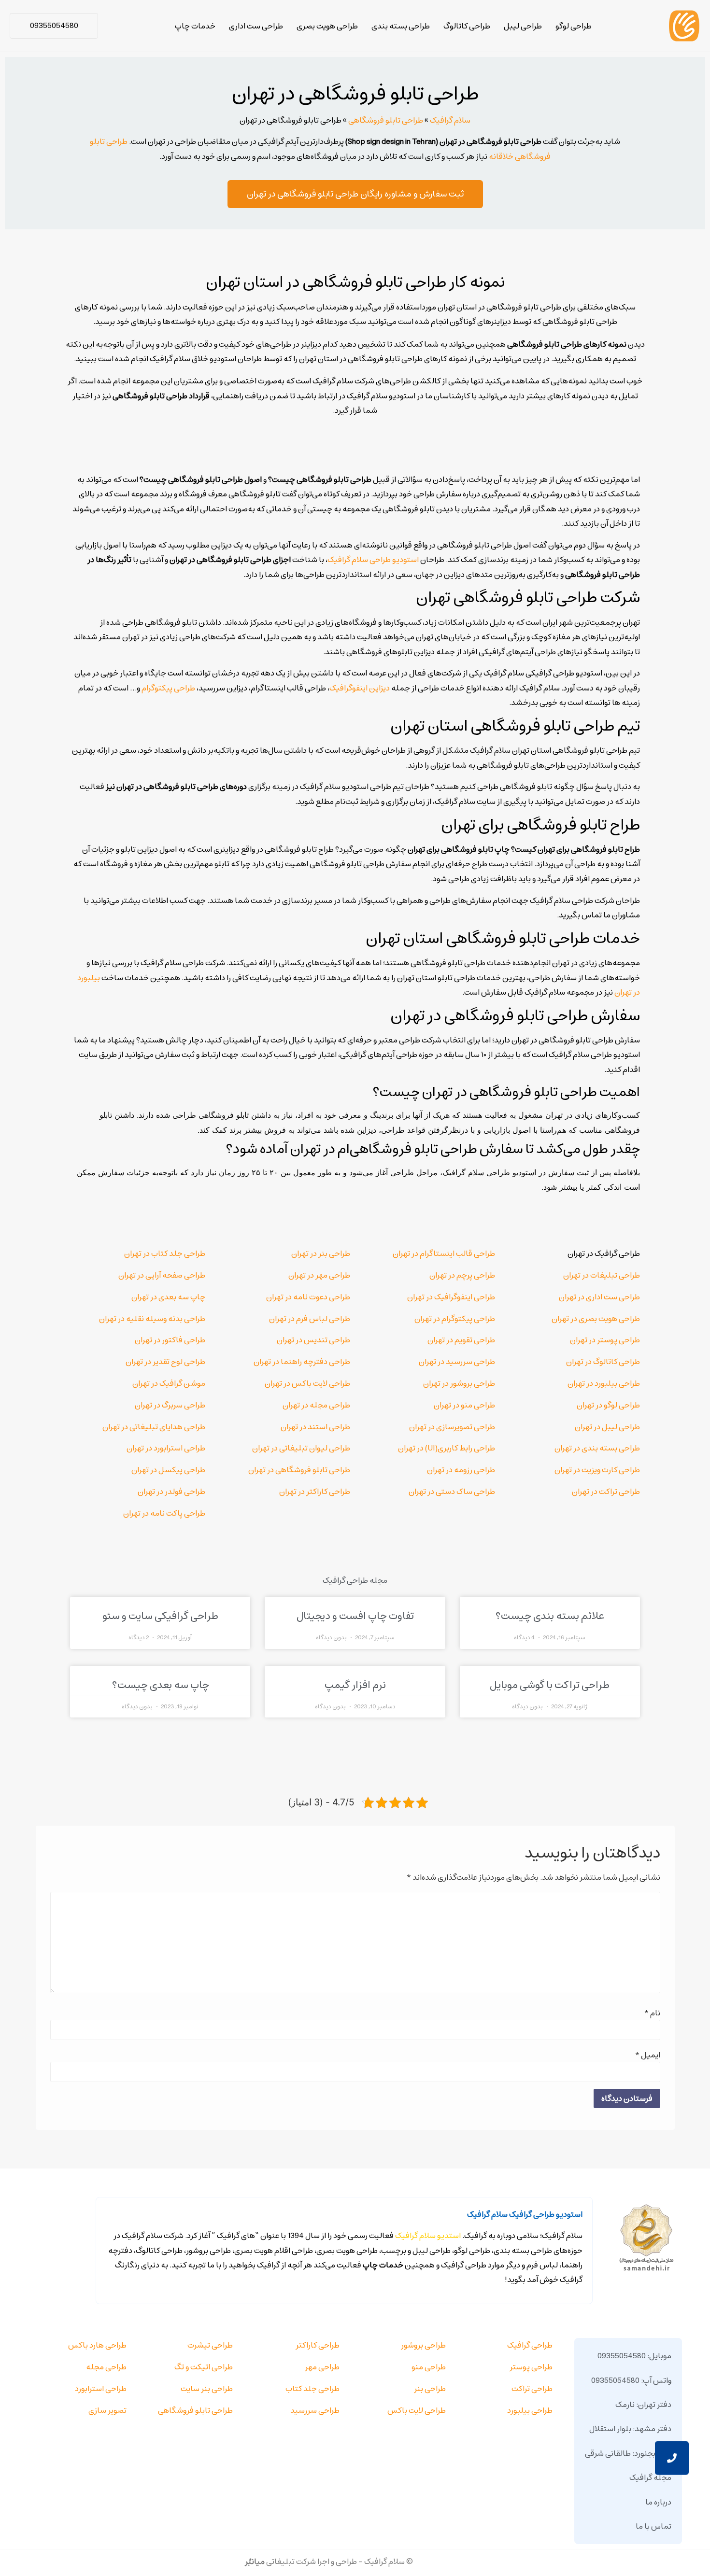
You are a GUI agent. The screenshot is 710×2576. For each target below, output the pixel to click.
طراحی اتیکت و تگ (204, 2367)
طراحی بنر (430, 2389)
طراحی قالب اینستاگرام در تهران (444, 1253)
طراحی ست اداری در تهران (599, 1297)
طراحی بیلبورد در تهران (604, 1383)
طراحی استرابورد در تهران (166, 1448)
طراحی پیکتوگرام (168, 688)
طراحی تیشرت (210, 2345)
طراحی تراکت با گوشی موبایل (550, 1685)
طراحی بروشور (423, 2345)
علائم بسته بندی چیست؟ (550, 1616)
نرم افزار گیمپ (355, 1685)
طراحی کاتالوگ (467, 26)
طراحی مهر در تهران (319, 1275)
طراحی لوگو (574, 26)
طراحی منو (429, 2367)
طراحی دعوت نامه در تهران (308, 1297)
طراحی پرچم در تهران (462, 1275)
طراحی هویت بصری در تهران (596, 1319)
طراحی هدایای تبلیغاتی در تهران (154, 1427)
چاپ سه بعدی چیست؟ (160, 1685)
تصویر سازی (107, 2410)
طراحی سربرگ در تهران (170, 1405)
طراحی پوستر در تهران (605, 1340)
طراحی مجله (106, 2367)
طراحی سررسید (315, 2410)
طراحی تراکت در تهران (606, 1492)
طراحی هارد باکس (97, 2345)
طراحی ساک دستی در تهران (452, 1492)
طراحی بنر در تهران (321, 1253)
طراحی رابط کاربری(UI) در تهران (447, 1448)
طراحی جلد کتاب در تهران (165, 1253)
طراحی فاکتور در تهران (170, 1340)
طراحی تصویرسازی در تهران (452, 1427)
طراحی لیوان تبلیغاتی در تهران (301, 1448)
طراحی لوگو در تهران (608, 1405)
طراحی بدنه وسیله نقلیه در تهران (152, 1319)
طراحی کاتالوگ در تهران (603, 1362)
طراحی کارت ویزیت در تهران (597, 1470)
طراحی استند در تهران (315, 1427)
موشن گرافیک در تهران (169, 1383)
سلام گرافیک (450, 120)
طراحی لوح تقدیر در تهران (165, 1362)
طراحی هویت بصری (327, 26)
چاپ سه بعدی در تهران (168, 1297)
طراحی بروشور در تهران (459, 1383)
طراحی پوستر (531, 2367)
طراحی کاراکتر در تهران (315, 1492)
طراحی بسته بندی (401, 26)
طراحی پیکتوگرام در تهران (455, 1319)
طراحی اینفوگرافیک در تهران (451, 1297)
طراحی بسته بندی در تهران (597, 1448)
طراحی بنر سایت (207, 2389)
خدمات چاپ (195, 26)
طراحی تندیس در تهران (313, 1340)
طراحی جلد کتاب (312, 2389)
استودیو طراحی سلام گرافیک (373, 560)
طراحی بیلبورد (530, 2410)
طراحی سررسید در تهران (457, 1362)
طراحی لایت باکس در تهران (307, 1383)
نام (652, 2013)
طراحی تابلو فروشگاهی (386, 120)
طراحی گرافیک (530, 2345)
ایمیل (647, 2055)
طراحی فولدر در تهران (171, 1492)
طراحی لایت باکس (417, 2410)
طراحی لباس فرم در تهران (310, 1319)
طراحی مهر (322, 2367)
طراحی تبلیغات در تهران (602, 1275)
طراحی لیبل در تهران (607, 1427)
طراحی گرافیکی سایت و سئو (160, 1616)
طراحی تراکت (532, 2389)
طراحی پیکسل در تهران (168, 1470)
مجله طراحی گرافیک (355, 1580)
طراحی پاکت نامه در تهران (164, 1513)
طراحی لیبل (523, 26)
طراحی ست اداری (256, 26)
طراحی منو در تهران (464, 1405)
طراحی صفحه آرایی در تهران (162, 1275)
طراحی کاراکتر (318, 2345)
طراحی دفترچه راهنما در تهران (302, 1362)
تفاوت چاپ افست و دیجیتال (355, 1616)
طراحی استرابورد (101, 2389)
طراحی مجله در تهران (316, 1405)
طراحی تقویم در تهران (461, 1340)
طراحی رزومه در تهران (461, 1470)
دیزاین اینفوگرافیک (360, 688)
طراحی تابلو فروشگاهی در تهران (299, 1470)
